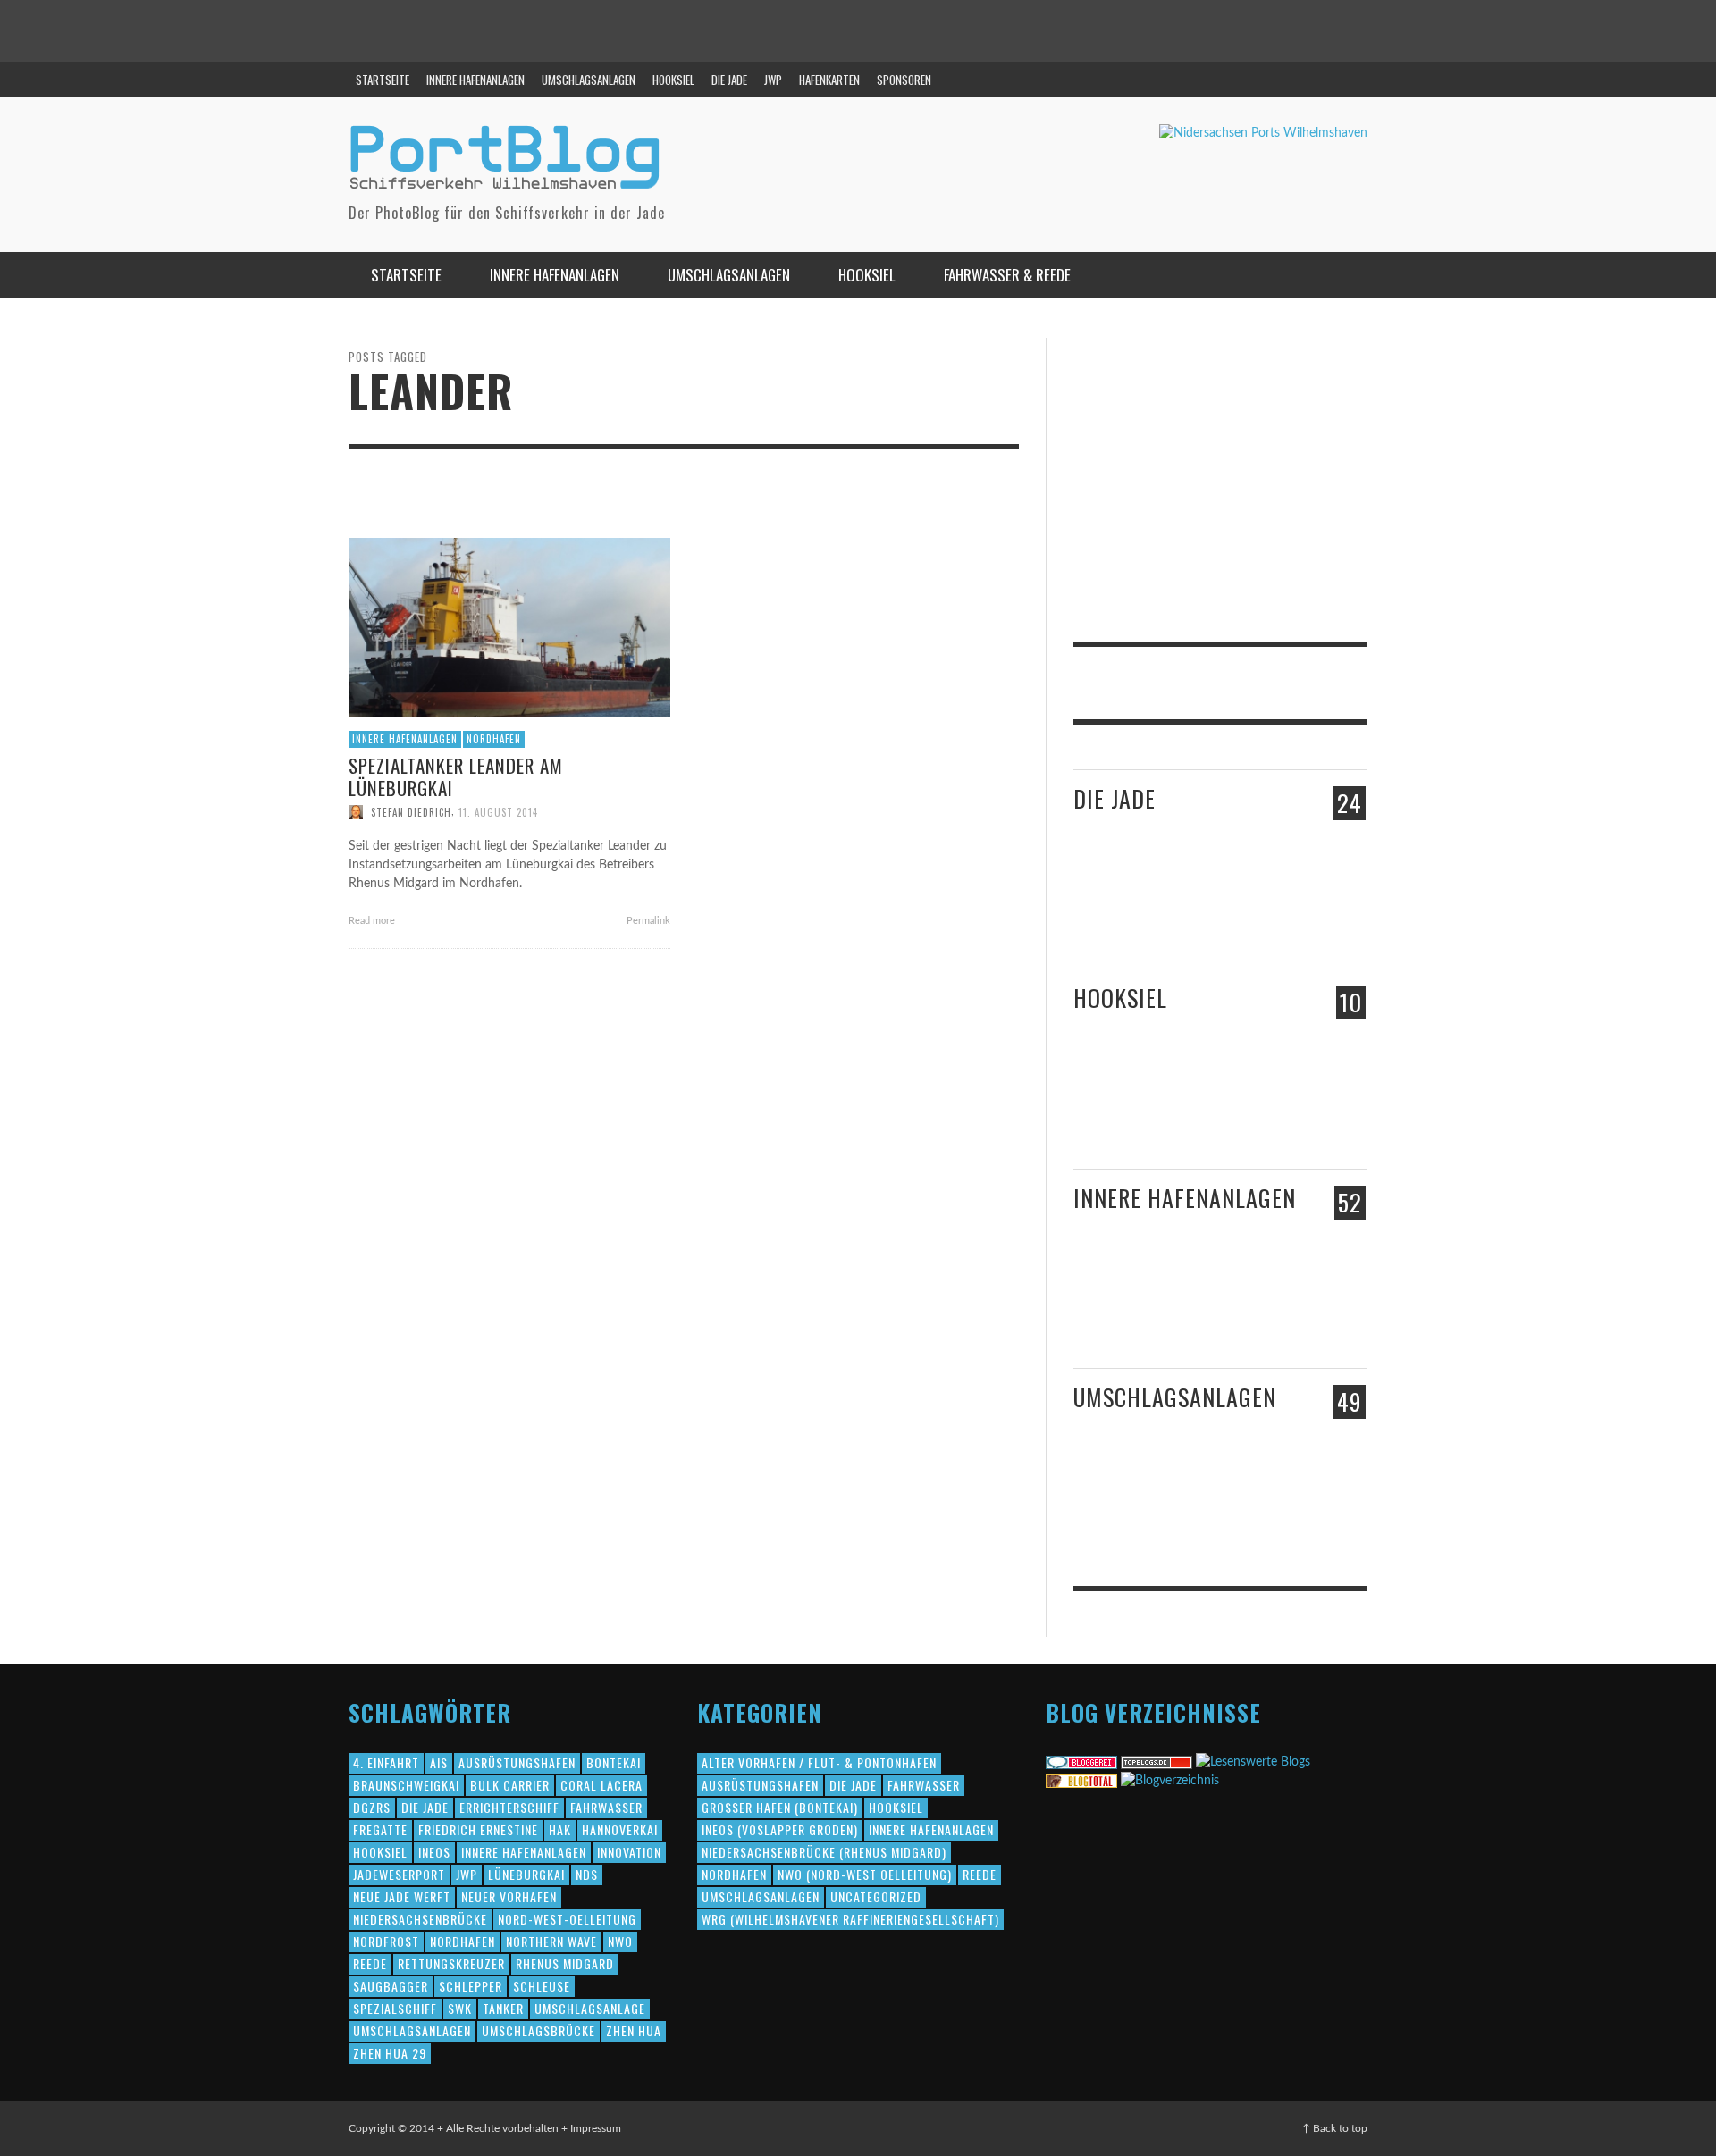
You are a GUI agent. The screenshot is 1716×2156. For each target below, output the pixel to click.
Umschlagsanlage (590, 2008)
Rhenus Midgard (565, 1963)
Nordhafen (494, 739)
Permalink (647, 921)
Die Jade (1115, 798)
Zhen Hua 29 (390, 2053)
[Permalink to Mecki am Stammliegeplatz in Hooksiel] (1170, 1099)
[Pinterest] (1313, 80)
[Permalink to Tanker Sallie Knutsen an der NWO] (1182, 1508)
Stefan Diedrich (411, 812)
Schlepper (471, 1986)
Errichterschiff (509, 1807)
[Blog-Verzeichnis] (1081, 1762)
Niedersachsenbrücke (420, 1919)
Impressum (596, 2128)
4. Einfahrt (386, 1762)
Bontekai (614, 1762)
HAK (560, 1829)
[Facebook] (1279, 80)
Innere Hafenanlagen (405, 739)
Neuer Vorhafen (509, 1896)
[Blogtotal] (1081, 1781)
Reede (370, 1963)
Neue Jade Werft (402, 1896)
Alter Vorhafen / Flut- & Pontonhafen (819, 1762)
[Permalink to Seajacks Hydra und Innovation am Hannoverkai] (1267, 1318)
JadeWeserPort (399, 1874)
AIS (439, 1762)
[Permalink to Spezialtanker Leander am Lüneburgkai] (509, 627)
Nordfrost (386, 1941)
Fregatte (380, 1829)
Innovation (629, 1852)
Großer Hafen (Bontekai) (780, 1807)
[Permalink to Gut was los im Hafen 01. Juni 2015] (1109, 910)
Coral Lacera (601, 1785)
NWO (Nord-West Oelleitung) (865, 1874)
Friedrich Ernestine (478, 1829)
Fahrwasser (606, 1807)
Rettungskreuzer (451, 1963)
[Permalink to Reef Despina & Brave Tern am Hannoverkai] (1109, 1318)
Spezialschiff (395, 2008)
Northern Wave (551, 1941)
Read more (373, 921)
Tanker (503, 2008)
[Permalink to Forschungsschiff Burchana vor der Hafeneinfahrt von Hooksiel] (1107, 1099)
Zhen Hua (634, 2030)
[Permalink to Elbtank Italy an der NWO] (1261, 1498)
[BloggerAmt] (1170, 1781)
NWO (620, 1941)
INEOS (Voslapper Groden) (780, 1829)
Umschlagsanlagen (1175, 1397)
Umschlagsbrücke (538, 2030)
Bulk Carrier (510, 1785)
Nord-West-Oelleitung (567, 1919)
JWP (467, 1874)
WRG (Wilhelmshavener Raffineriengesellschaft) (850, 1919)
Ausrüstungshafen (517, 1762)
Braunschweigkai (406, 1785)
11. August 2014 (498, 812)
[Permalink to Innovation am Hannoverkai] (1182, 1315)
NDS (587, 1874)
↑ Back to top (1335, 2128)
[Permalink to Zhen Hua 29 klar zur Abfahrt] (1182, 909)
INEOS (434, 1852)
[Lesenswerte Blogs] (1253, 1762)
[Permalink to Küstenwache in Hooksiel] (1267, 1118)
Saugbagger (391, 1986)
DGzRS (372, 1807)
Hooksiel (1120, 998)
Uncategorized (876, 1896)
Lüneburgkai (526, 1874)
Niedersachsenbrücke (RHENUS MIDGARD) (824, 1852)
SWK (460, 2008)
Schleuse (542, 1986)
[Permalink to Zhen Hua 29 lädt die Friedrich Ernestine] (1267, 917)
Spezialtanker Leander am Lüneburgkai (456, 776)
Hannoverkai (620, 1829)
